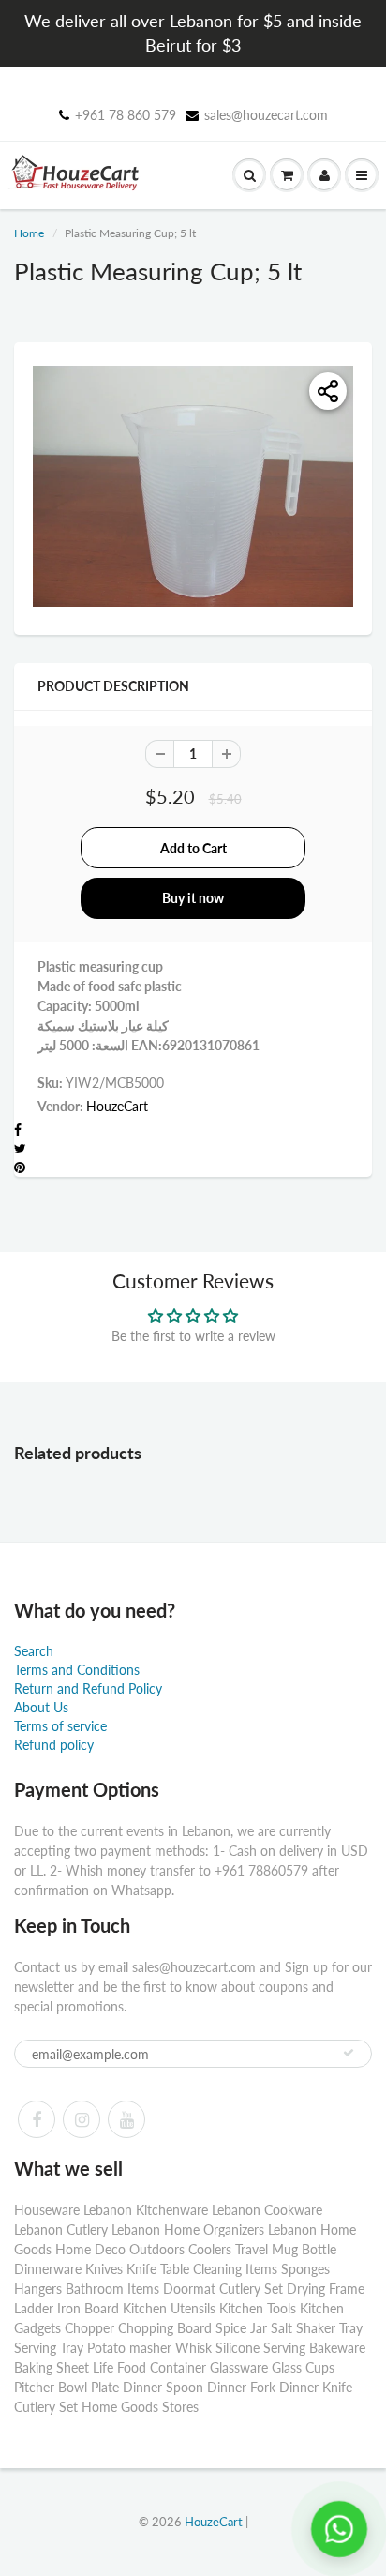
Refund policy (54, 1745)
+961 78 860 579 (126, 115)
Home (29, 233)
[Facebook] (37, 2119)
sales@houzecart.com (266, 115)
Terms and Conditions (77, 1670)
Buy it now (193, 898)
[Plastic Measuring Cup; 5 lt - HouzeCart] (193, 486)
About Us (41, 1707)
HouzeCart (117, 1106)
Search (34, 1651)
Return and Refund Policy (88, 1688)
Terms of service (60, 1726)
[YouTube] (126, 2119)
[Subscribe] (349, 2053)
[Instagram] (82, 2119)
